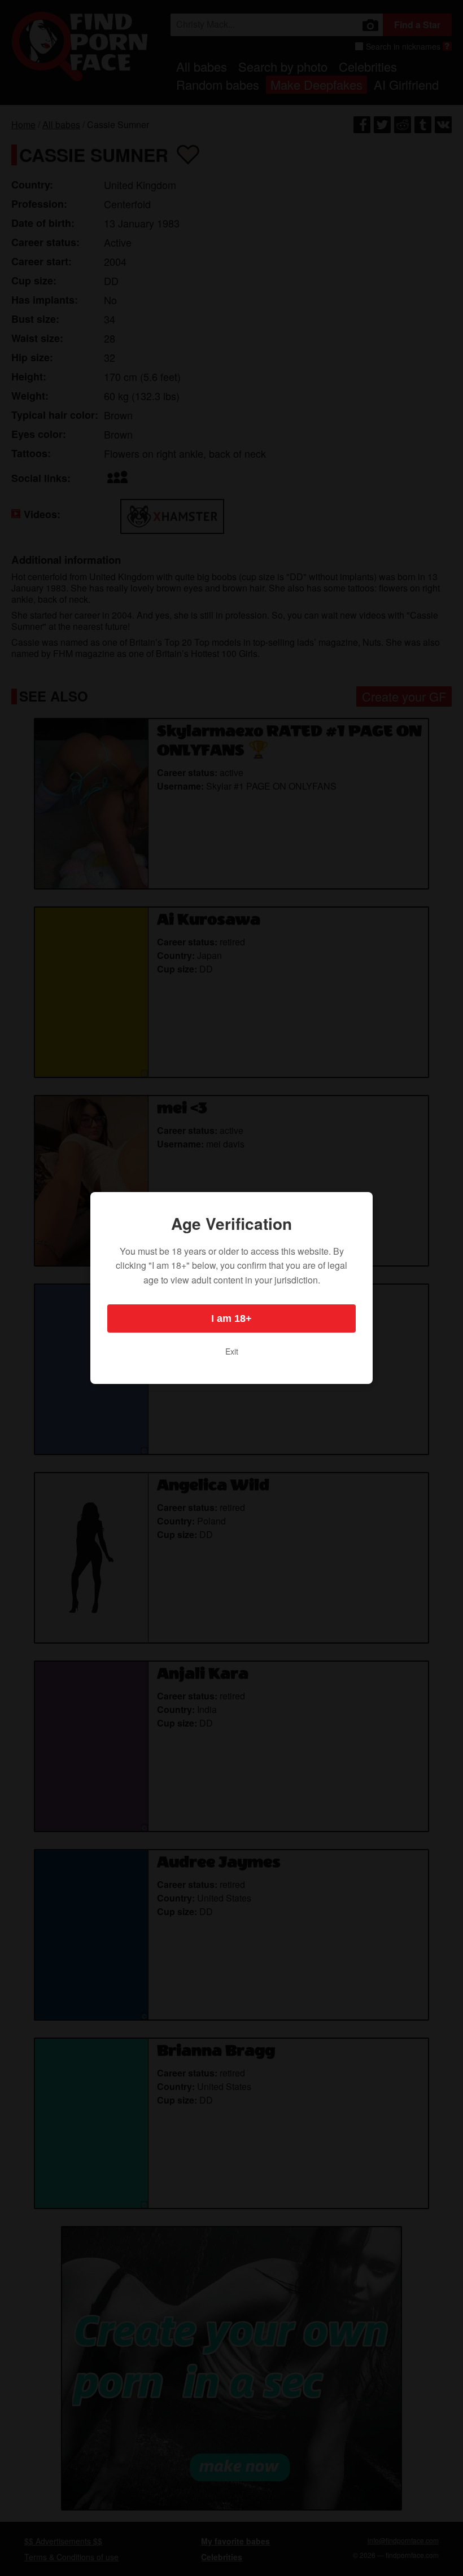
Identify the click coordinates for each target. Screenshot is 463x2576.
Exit (232, 1351)
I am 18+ (231, 1318)
